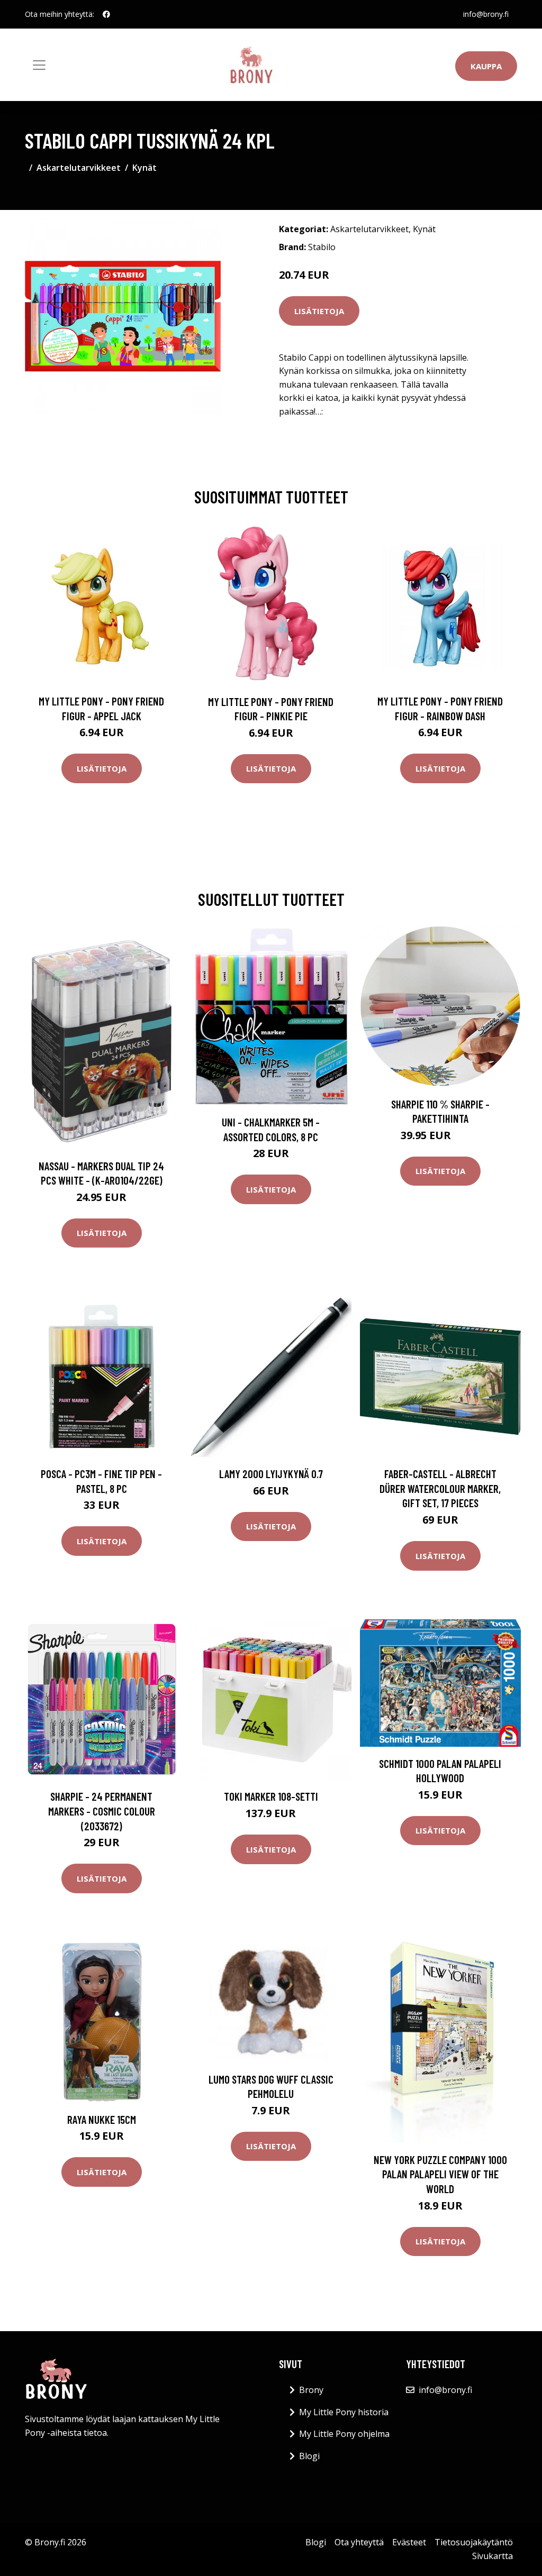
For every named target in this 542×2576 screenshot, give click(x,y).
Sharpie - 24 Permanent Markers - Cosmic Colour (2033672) (102, 1811)
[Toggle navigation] (39, 65)
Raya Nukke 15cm (102, 2119)
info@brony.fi (486, 14)
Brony (311, 2390)
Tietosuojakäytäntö (474, 2542)
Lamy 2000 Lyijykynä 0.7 (271, 1474)
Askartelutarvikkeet (79, 168)
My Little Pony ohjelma (344, 2434)
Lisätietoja (319, 311)
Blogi (309, 2456)
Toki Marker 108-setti (271, 1796)
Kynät (144, 168)
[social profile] (106, 14)
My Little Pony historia (344, 2412)
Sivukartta (493, 2556)
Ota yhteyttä (359, 2542)
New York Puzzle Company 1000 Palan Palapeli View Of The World (440, 2174)
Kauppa (486, 66)
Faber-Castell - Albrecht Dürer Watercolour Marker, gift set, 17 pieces (440, 1488)
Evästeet (409, 2542)
